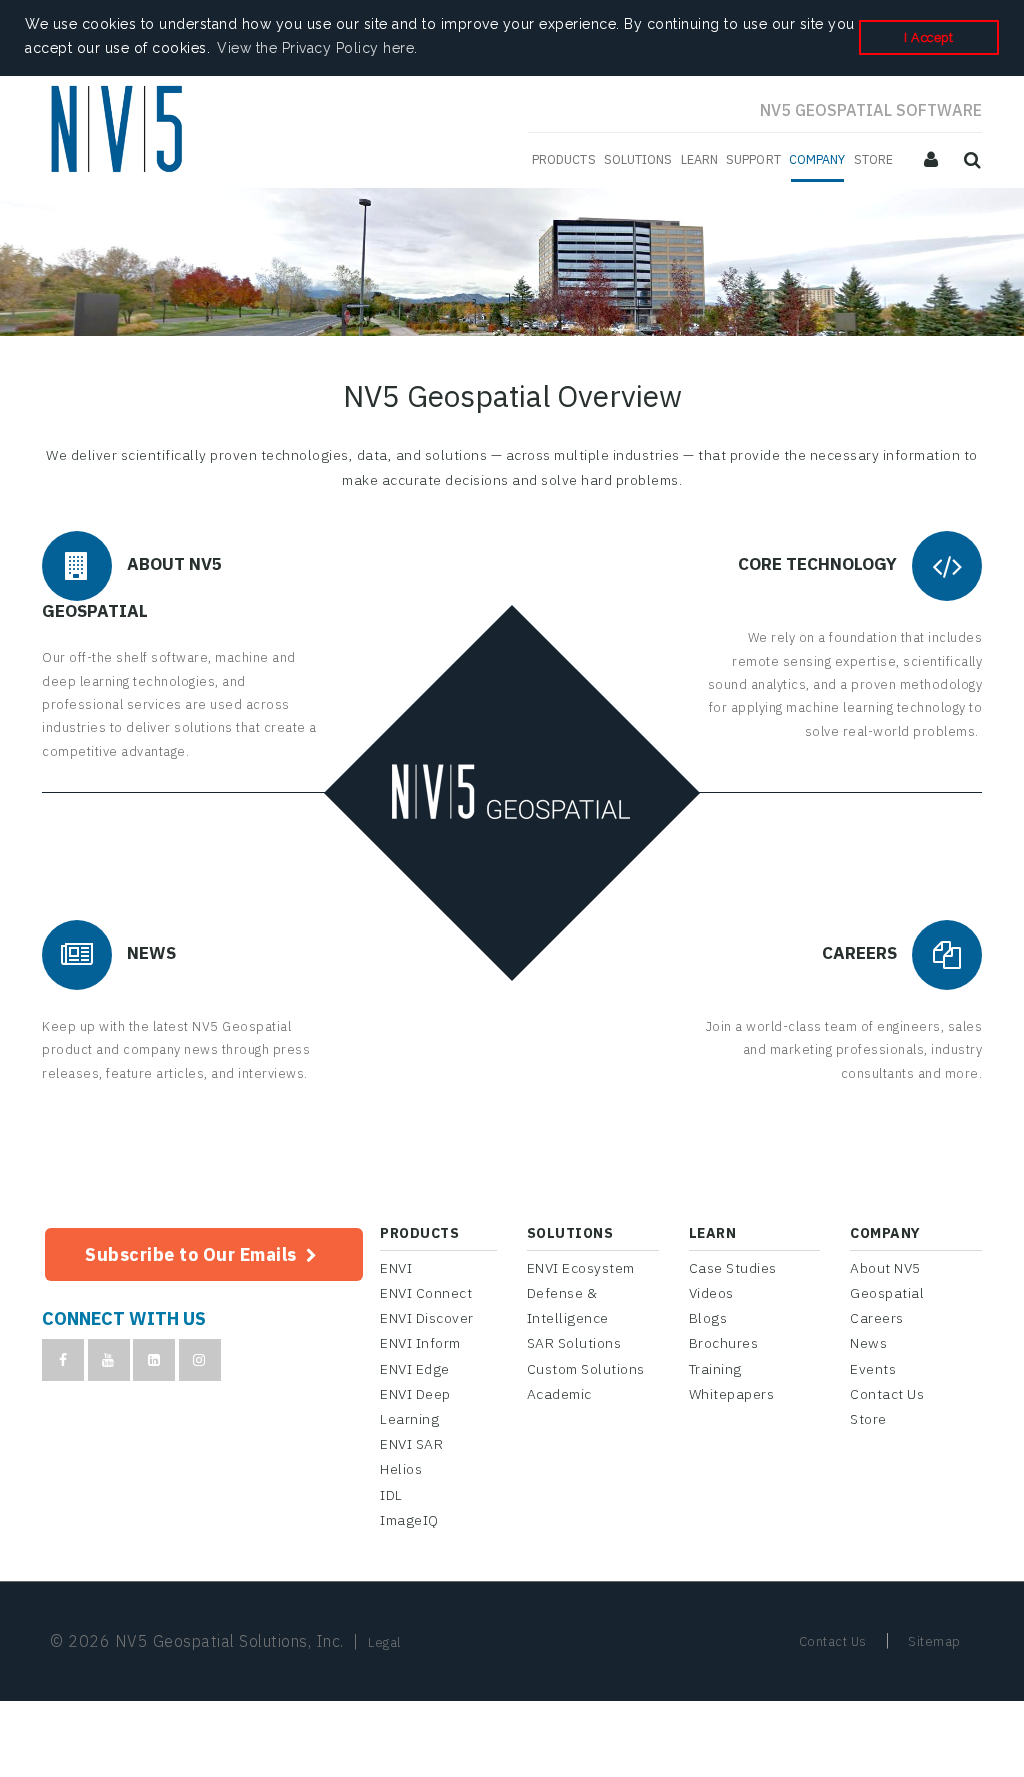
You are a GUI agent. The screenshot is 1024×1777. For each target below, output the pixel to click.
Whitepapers (732, 1394)
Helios (401, 1469)
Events (873, 1369)
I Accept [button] (928, 37)
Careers (859, 953)
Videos (711, 1293)
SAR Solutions (574, 1343)
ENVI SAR (411, 1444)
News (151, 953)
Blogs (708, 1318)
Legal (384, 1642)
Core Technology (817, 565)
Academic (559, 1394)
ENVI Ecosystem (581, 1268)
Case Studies (733, 1268)
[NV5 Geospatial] (119, 132)
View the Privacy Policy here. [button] (317, 48)
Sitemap (934, 1641)
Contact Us (887, 1394)
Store (868, 1419)
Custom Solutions (586, 1369)
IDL (391, 1495)
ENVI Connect (426, 1293)
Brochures (724, 1343)
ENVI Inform (420, 1343)
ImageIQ (409, 1520)
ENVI (396, 1268)
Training (715, 1369)
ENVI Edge (415, 1369)
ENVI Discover (427, 1318)
